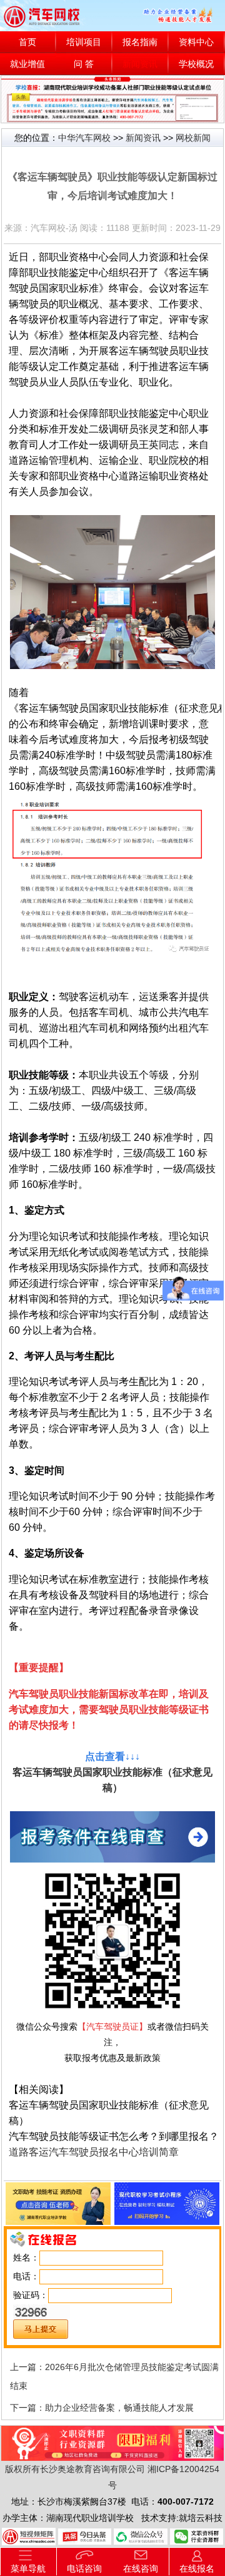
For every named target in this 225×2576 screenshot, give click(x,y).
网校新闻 (193, 138)
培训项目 (84, 42)
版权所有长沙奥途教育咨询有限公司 (75, 2469)
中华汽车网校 (84, 138)
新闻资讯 (140, 64)
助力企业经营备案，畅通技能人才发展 (119, 2408)
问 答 (84, 64)
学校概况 (196, 64)
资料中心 (196, 42)
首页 (27, 42)
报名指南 (140, 42)
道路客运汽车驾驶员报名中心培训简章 (94, 2152)
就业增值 (27, 64)
